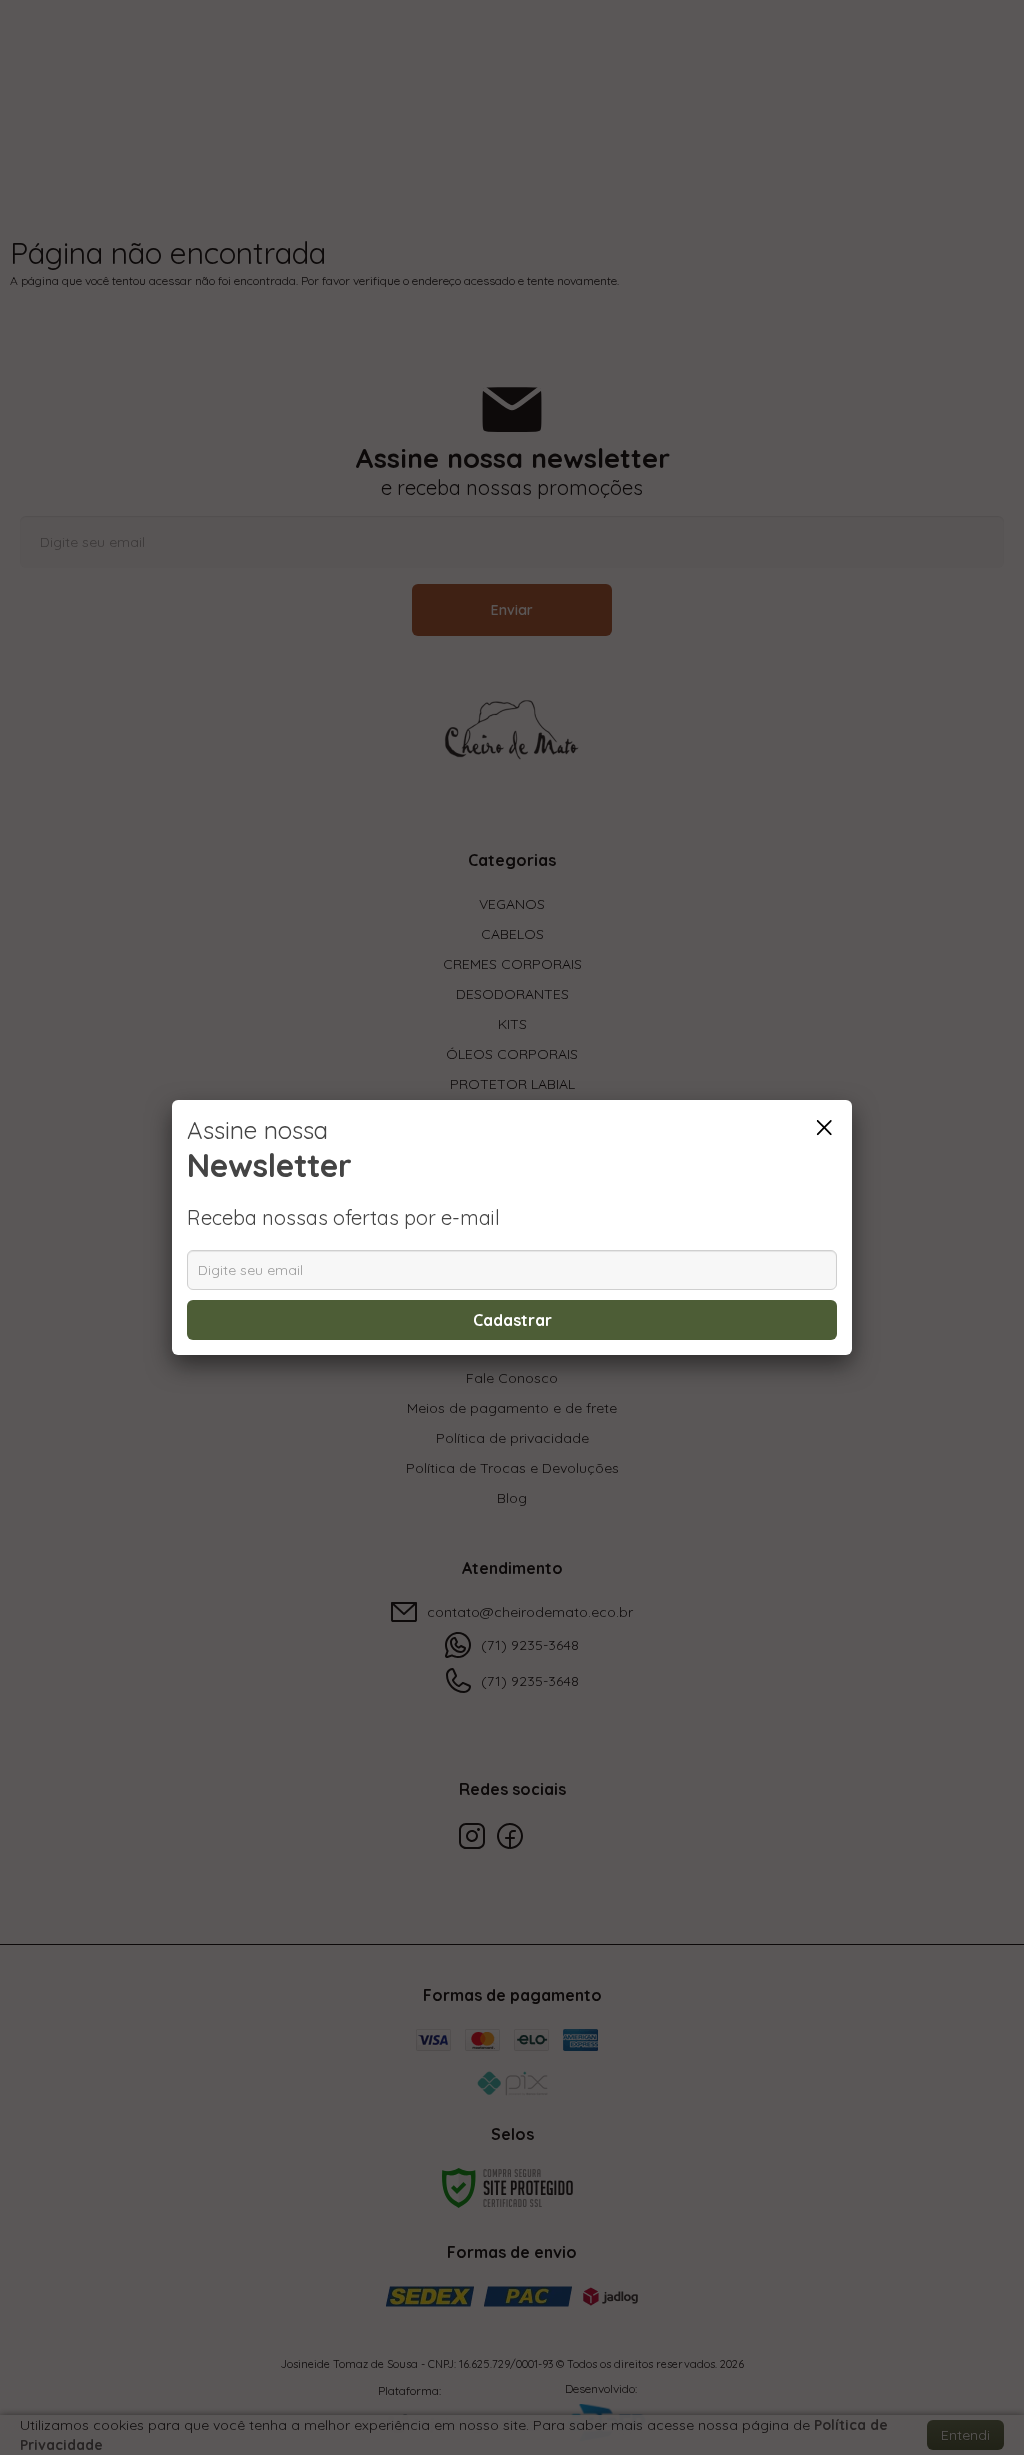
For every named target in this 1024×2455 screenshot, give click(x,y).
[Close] (824, 1128)
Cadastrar (512, 1320)
